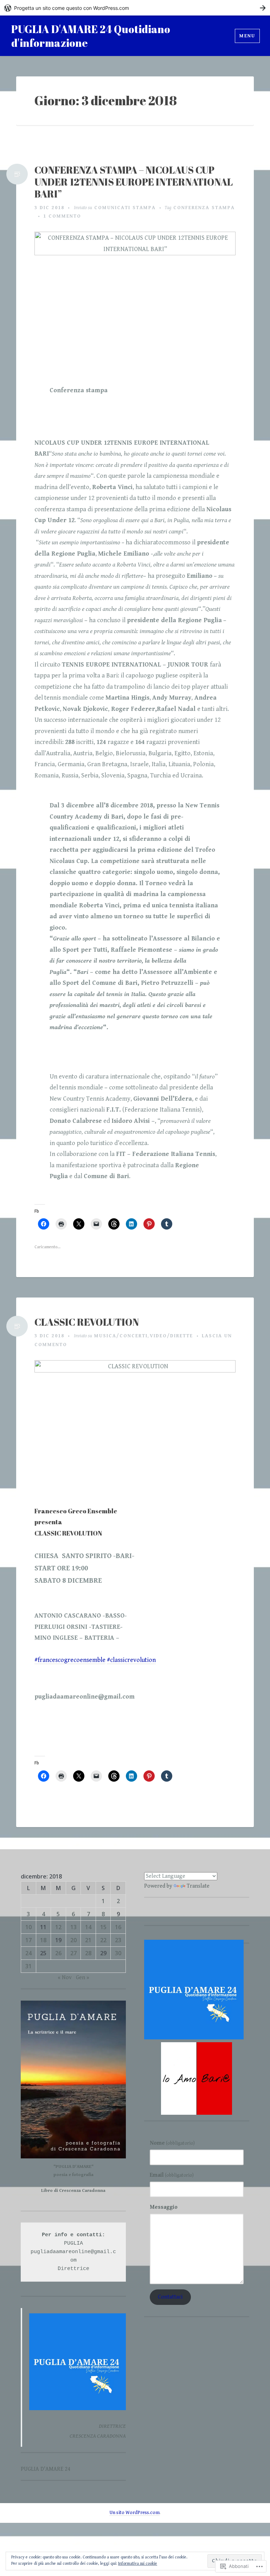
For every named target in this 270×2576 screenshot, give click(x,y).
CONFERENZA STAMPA (204, 208)
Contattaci (170, 2297)
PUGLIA (73, 2243)
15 (103, 1927)
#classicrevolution (131, 1660)
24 (28, 1953)
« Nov (65, 1978)
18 (43, 1940)
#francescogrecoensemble (70, 1660)
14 (88, 1927)
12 (58, 1927)
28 (88, 1953)
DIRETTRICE (112, 2426)
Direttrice (73, 2269)
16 (118, 1927)
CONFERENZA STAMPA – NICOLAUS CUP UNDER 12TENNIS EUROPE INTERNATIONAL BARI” (134, 182)
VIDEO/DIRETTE (171, 1336)
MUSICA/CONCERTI (121, 1336)
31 (28, 1966)
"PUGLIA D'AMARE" (73, 2167)
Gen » (83, 1978)
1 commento (62, 216)
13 (73, 1927)
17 (28, 1940)
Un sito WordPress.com (134, 2513)
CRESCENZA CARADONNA (98, 2436)
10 (28, 1927)
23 (118, 1940)
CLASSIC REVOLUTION (87, 1322)
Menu (247, 36)
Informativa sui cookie (138, 2564)
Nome (172, 2143)
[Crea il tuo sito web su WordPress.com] (135, 8)
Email (172, 2175)
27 (73, 1953)
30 (118, 1953)
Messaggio (164, 2207)
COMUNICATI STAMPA (125, 208)
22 (103, 1940)
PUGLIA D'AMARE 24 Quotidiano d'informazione (91, 36)
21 (88, 1940)
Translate (198, 1886)
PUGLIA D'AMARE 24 (46, 2469)
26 (58, 1953)
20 (73, 1940)
